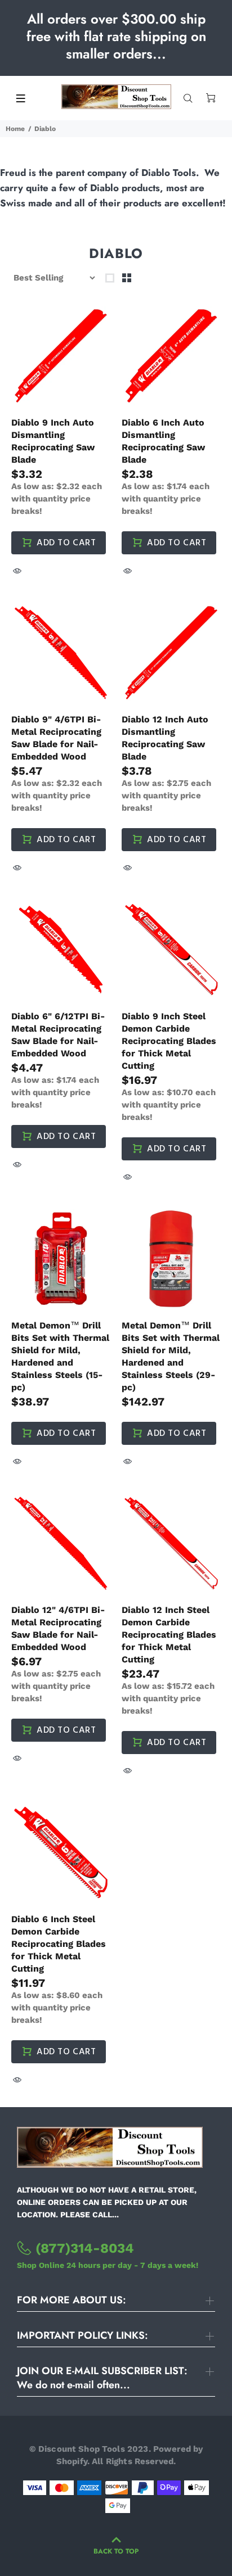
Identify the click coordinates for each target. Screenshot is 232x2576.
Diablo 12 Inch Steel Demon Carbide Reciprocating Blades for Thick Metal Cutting (169, 1635)
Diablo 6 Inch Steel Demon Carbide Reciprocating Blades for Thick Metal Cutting (59, 1944)
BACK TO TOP (116, 2551)
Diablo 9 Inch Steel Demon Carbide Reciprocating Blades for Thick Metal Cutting (169, 1041)
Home (15, 129)
